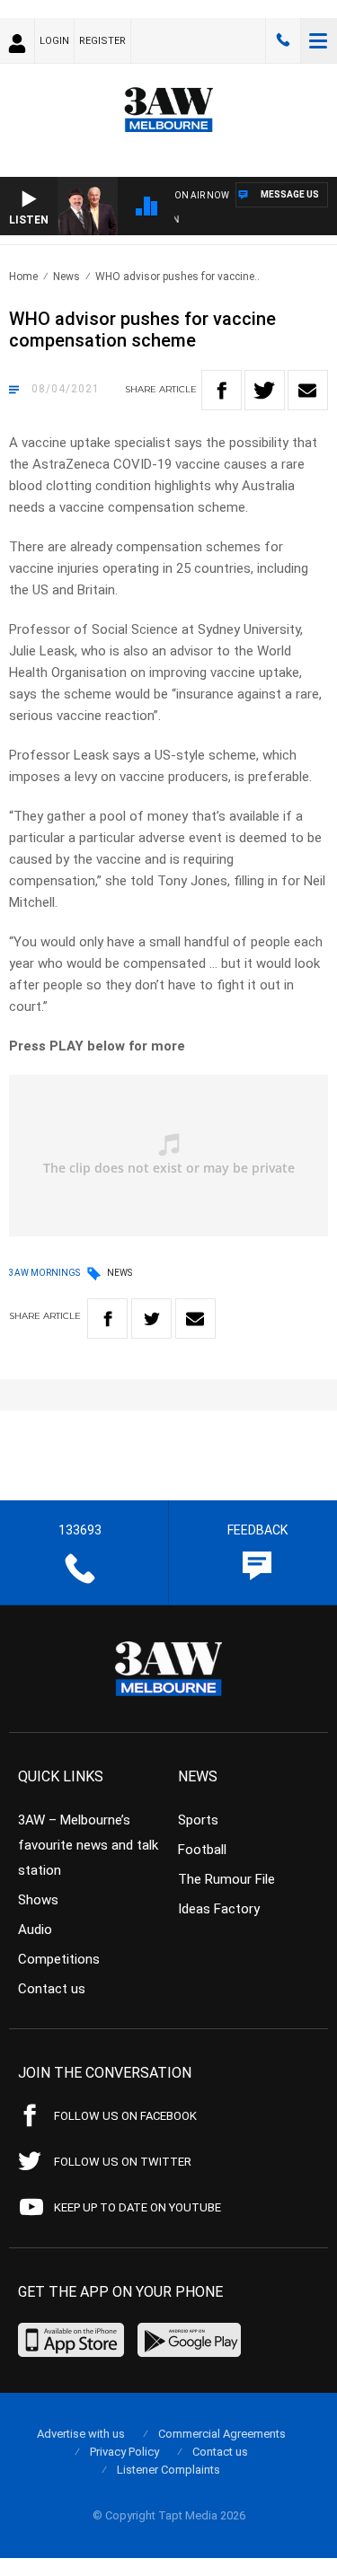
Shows (38, 1900)
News (67, 277)
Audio (35, 1930)
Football (202, 1850)
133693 (283, 40)
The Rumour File (226, 1879)
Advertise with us (81, 2434)
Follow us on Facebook (125, 2116)
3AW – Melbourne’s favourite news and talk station (88, 1845)
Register (102, 41)
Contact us (52, 1989)
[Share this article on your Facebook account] (222, 390)
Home (23, 277)
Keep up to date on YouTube (137, 2207)
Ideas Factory (219, 1909)
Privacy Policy (124, 2452)
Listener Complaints (168, 2470)
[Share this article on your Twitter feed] (265, 390)
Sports (198, 1820)
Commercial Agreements (222, 2434)
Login (54, 41)
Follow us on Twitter (123, 2162)
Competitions (59, 1959)
